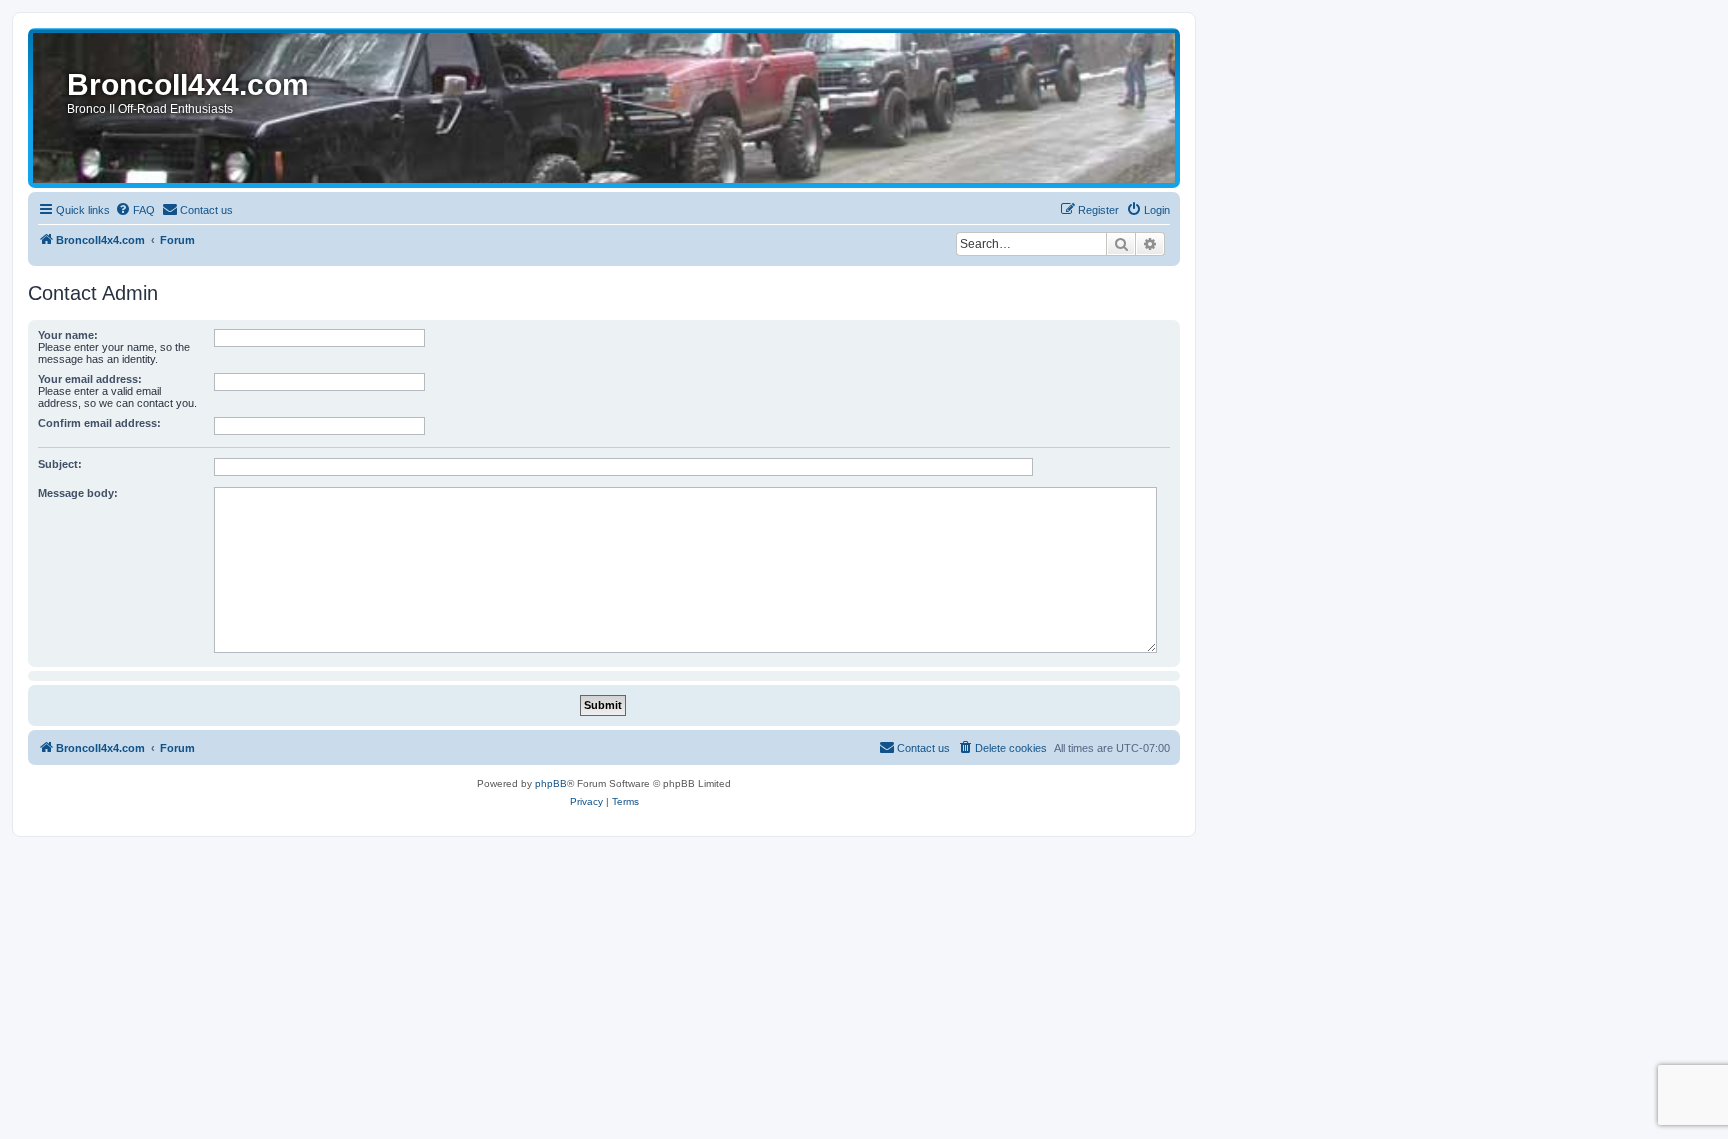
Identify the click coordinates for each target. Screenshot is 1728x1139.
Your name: (68, 335)
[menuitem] (135, 210)
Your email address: (90, 379)
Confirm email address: (99, 423)
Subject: (60, 464)
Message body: (78, 493)
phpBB (551, 783)
